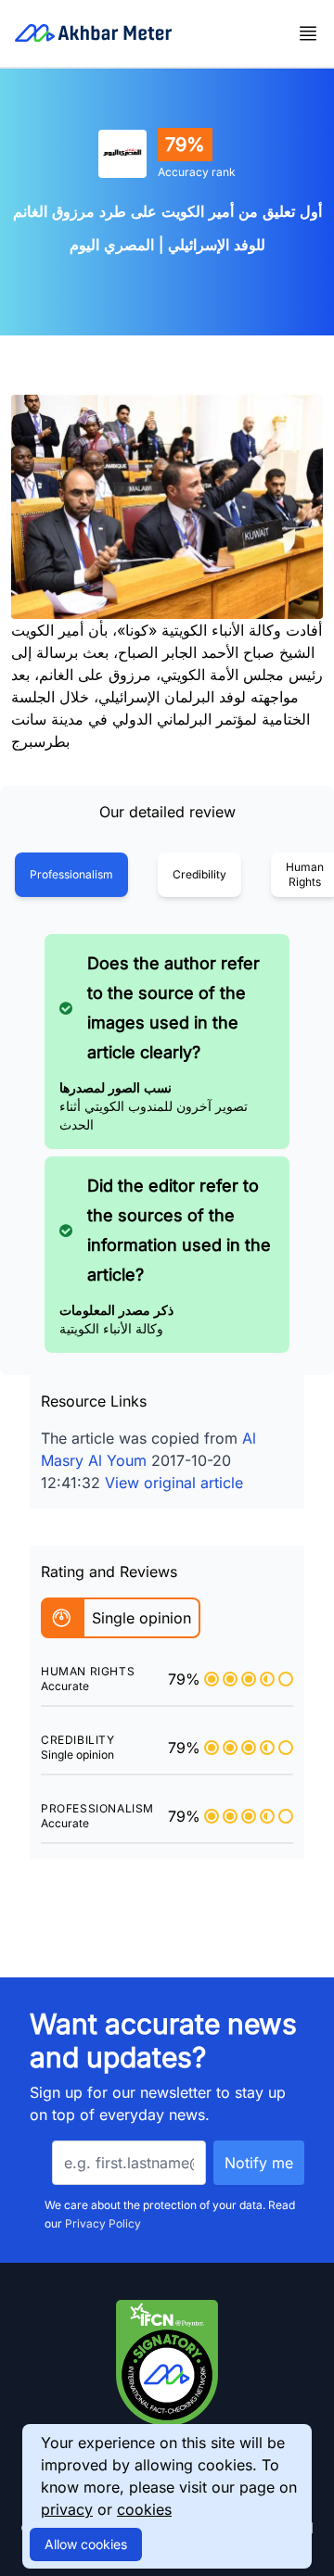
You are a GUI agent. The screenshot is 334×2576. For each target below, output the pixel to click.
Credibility (199, 874)
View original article (174, 1483)
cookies (144, 2509)
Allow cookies (86, 2544)
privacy (67, 2509)
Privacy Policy (103, 2223)
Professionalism (71, 874)
